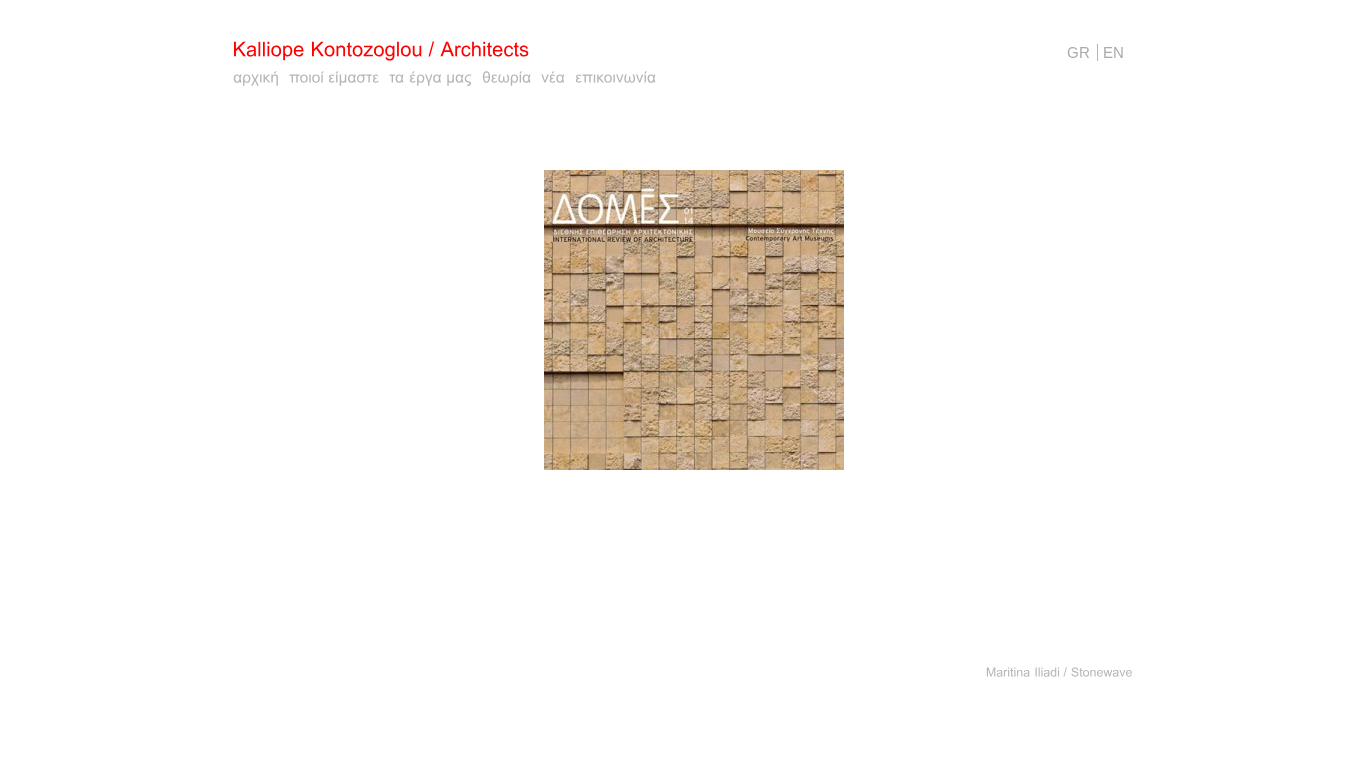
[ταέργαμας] (430, 77)
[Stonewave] (1102, 671)
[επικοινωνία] (615, 77)
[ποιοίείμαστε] (334, 77)
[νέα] (553, 77)
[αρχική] (256, 77)
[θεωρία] (506, 77)
